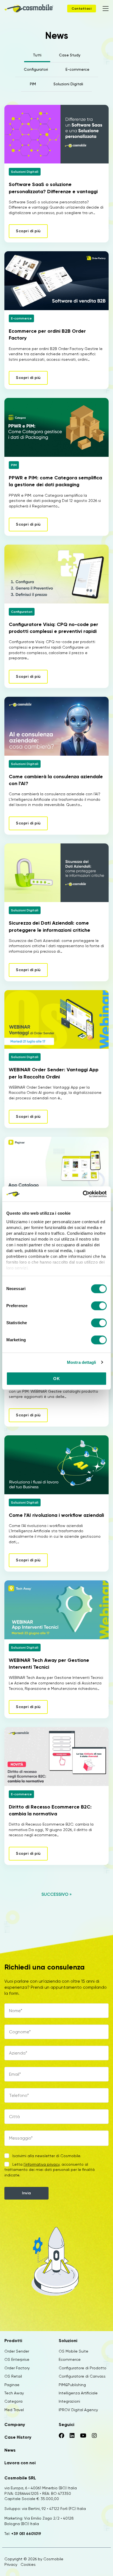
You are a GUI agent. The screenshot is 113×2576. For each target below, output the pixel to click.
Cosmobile (53, 2559)
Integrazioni (69, 2401)
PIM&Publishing (72, 2385)
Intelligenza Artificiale (78, 2393)
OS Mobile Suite (74, 2351)
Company (15, 2425)
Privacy (11, 2564)
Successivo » (56, 1894)
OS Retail (13, 2376)
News (10, 2450)
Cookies (28, 2564)
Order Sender (17, 2351)
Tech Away (14, 2393)
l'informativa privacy (42, 2164)
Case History (18, 2437)
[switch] (99, 1307)
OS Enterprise (17, 2359)
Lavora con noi (20, 2463)
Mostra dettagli (82, 1362)
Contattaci (82, 9)
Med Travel (14, 2410)
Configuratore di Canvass (82, 2376)
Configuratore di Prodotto (83, 2368)
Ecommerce (70, 2359)
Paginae (12, 2385)
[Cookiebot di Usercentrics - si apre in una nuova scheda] (83, 1194)
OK (56, 1379)
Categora (13, 2401)
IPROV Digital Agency (78, 2410)
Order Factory (17, 2368)
